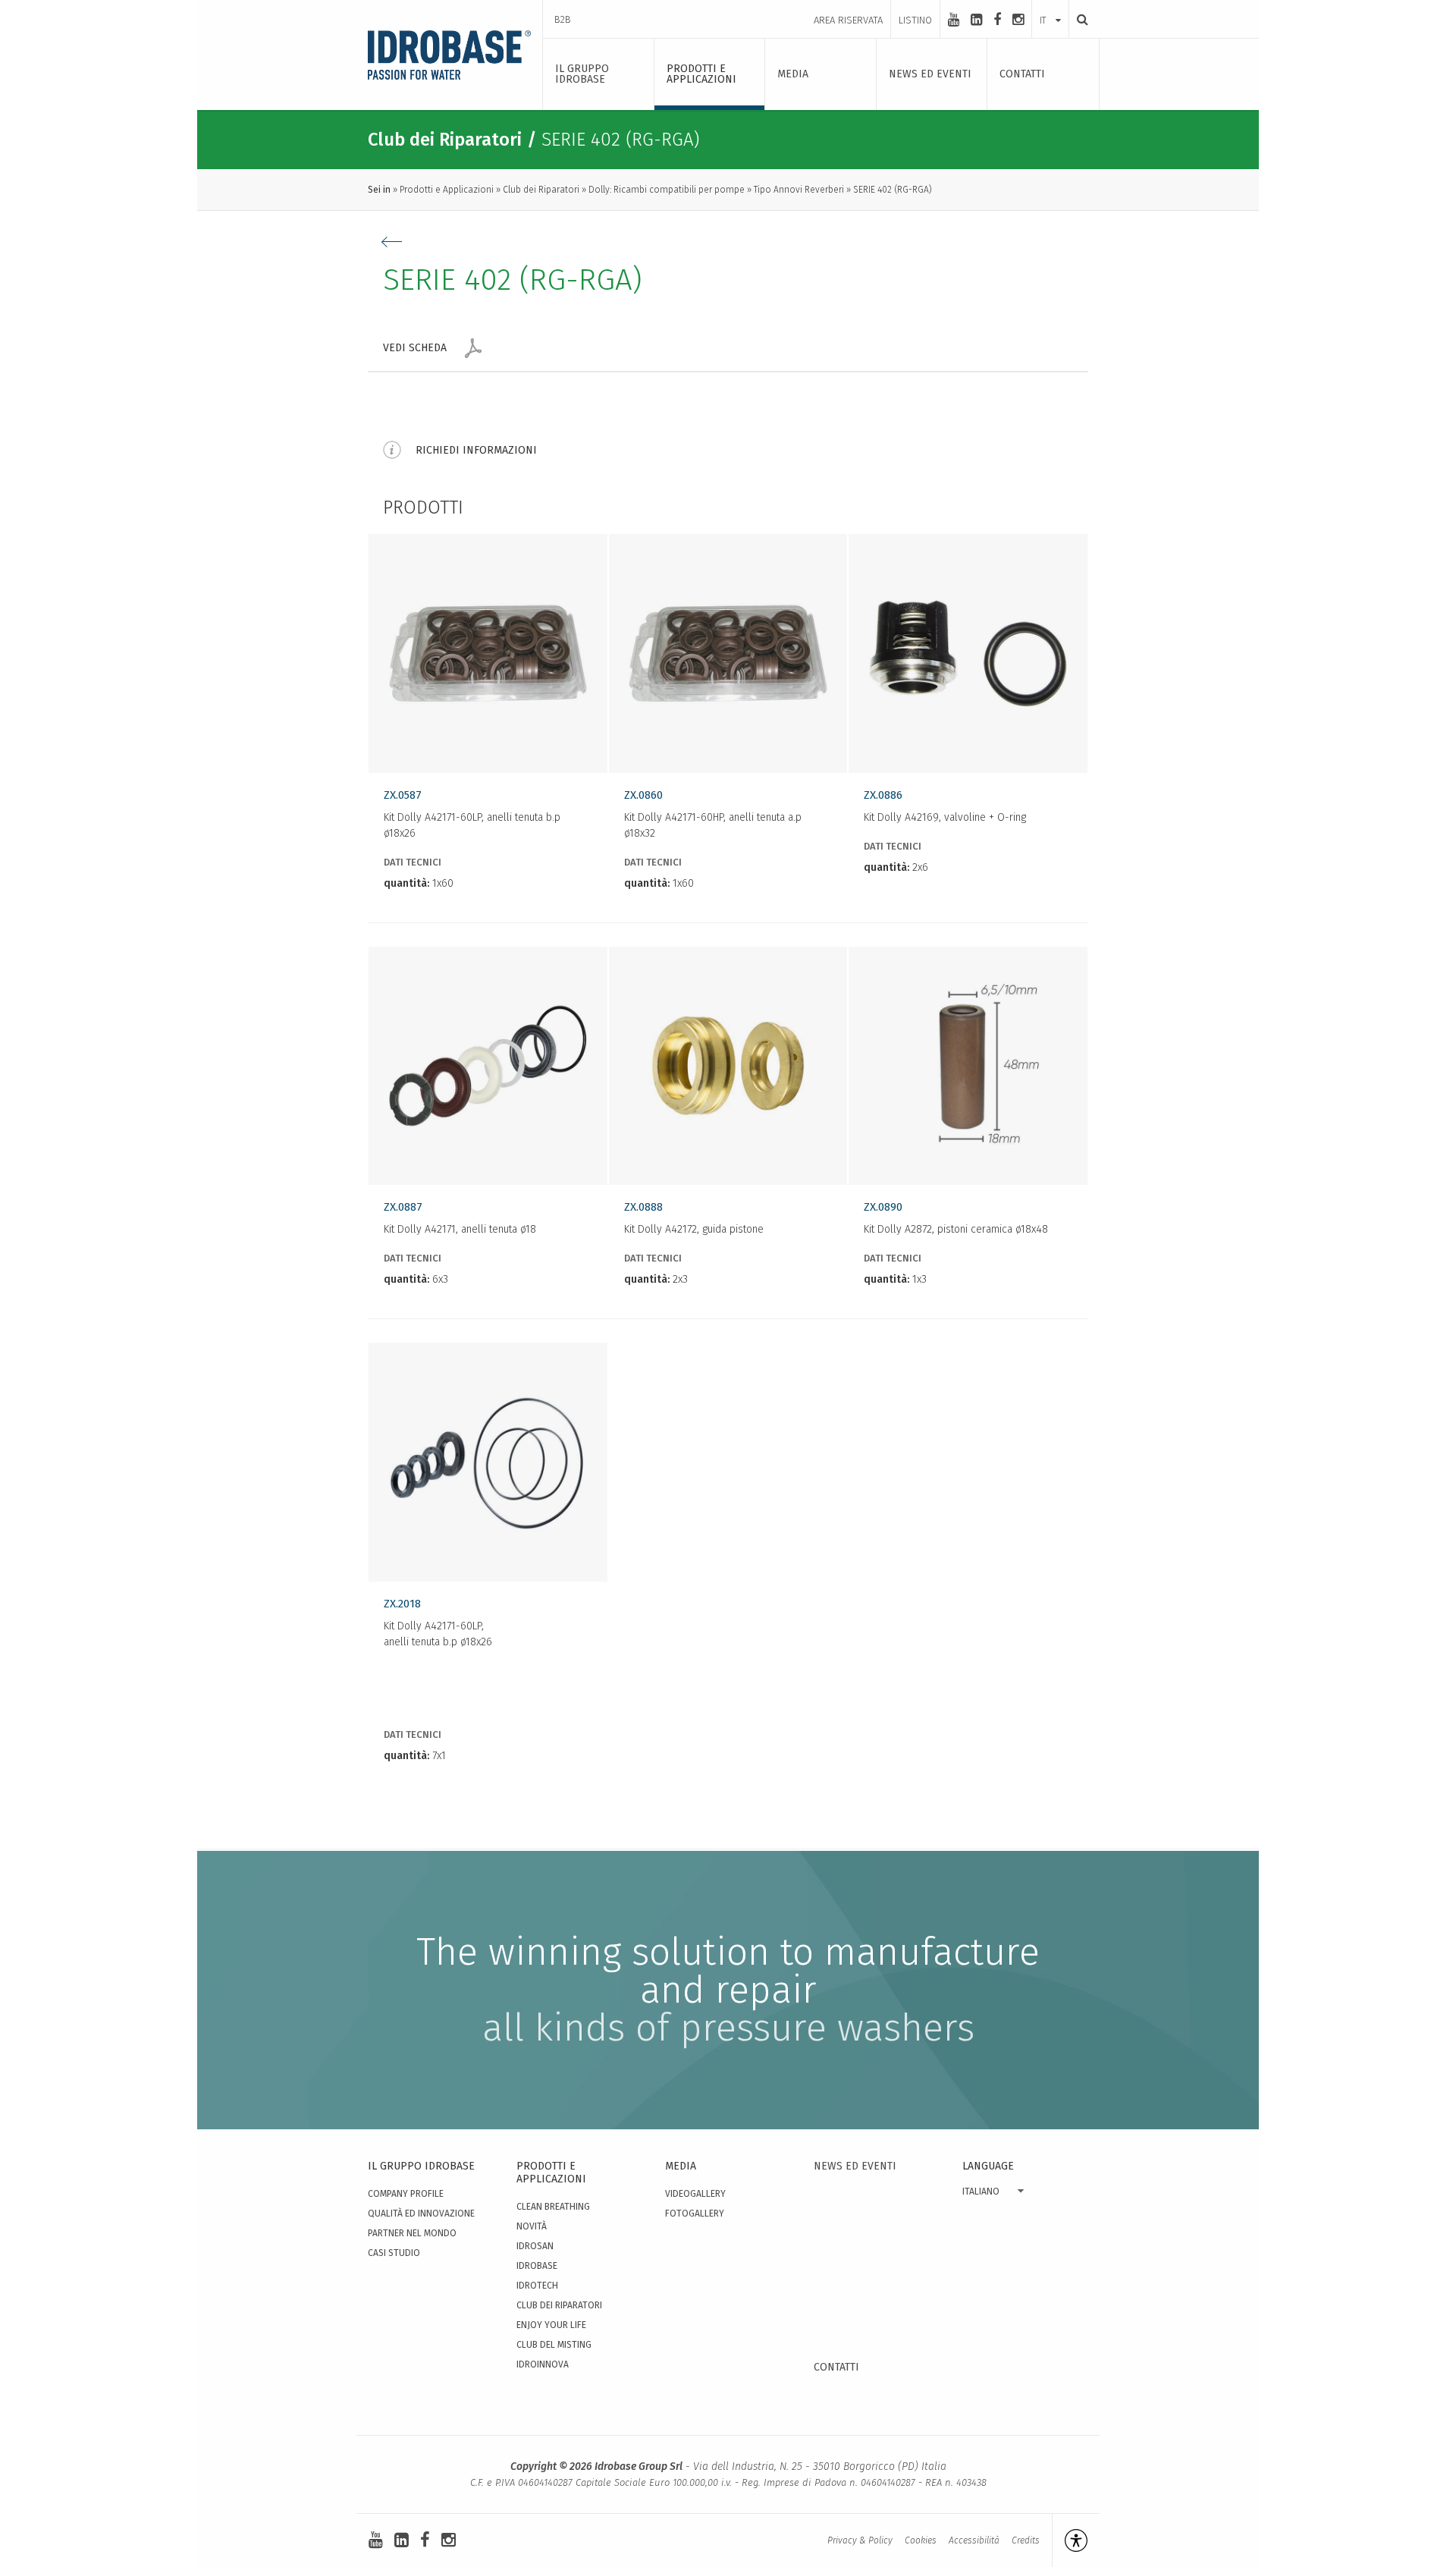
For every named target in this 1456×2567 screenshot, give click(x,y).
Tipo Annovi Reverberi (799, 190)
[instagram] (1018, 20)
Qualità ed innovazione (421, 2214)
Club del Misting (554, 2345)
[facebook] (997, 20)
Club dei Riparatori (541, 190)
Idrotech (537, 2286)
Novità (532, 2226)
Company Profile (406, 2194)
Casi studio (394, 2253)
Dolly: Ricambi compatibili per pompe (667, 190)
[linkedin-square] (976, 20)
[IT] (1050, 5)
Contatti (836, 2367)
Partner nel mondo (412, 2233)
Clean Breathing (553, 2207)
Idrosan (535, 2246)
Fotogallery (695, 2214)
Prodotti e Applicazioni (447, 190)
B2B (563, 19)
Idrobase (537, 2266)
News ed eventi (855, 2166)
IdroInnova (543, 2364)
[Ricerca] (1078, 19)
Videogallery (695, 2194)
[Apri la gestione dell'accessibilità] (1070, 2540)
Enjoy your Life (551, 2325)
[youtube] (954, 20)
